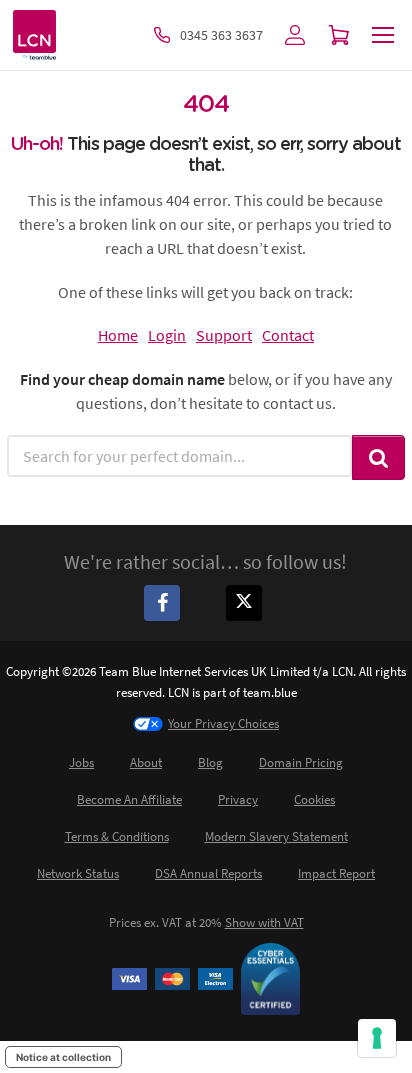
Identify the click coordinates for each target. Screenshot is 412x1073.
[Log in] (295, 35)
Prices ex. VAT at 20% (206, 922)
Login (167, 335)
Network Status (78, 873)
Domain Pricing (301, 762)
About (146, 762)
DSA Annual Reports (208, 873)
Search (379, 457)
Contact (288, 335)
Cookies (314, 799)
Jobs (81, 762)
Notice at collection (63, 1057)
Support (224, 335)
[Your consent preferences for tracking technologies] (377, 1038)
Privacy (238, 799)
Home (118, 335)
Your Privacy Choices (223, 723)
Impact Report (336, 873)
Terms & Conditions (117, 836)
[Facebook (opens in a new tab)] (165, 602)
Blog (210, 762)
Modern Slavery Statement (276, 836)
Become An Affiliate (129, 799)
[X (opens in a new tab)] (247, 602)
